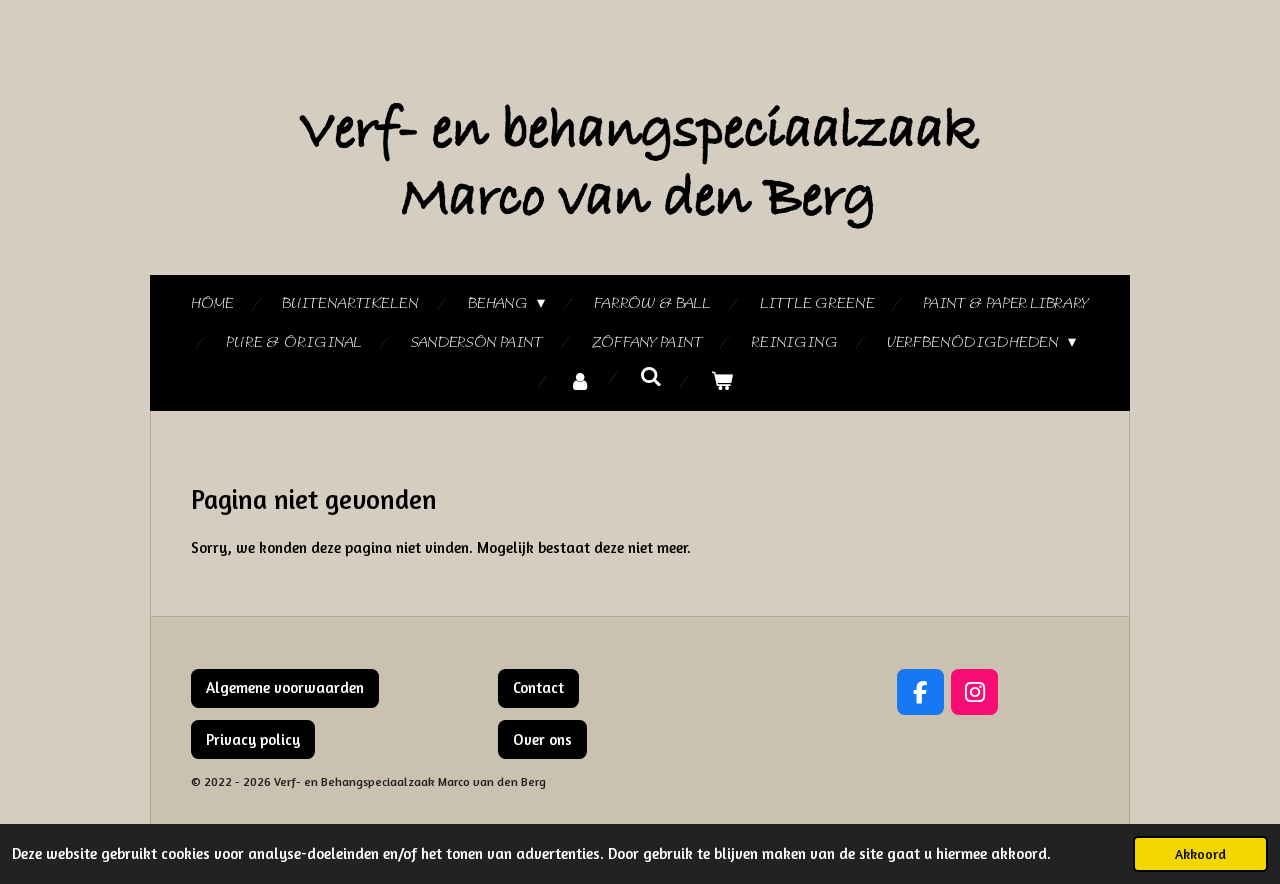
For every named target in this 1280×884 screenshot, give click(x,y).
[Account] (580, 382)
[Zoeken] (651, 378)
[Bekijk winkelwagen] (722, 382)
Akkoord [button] (1200, 854)
